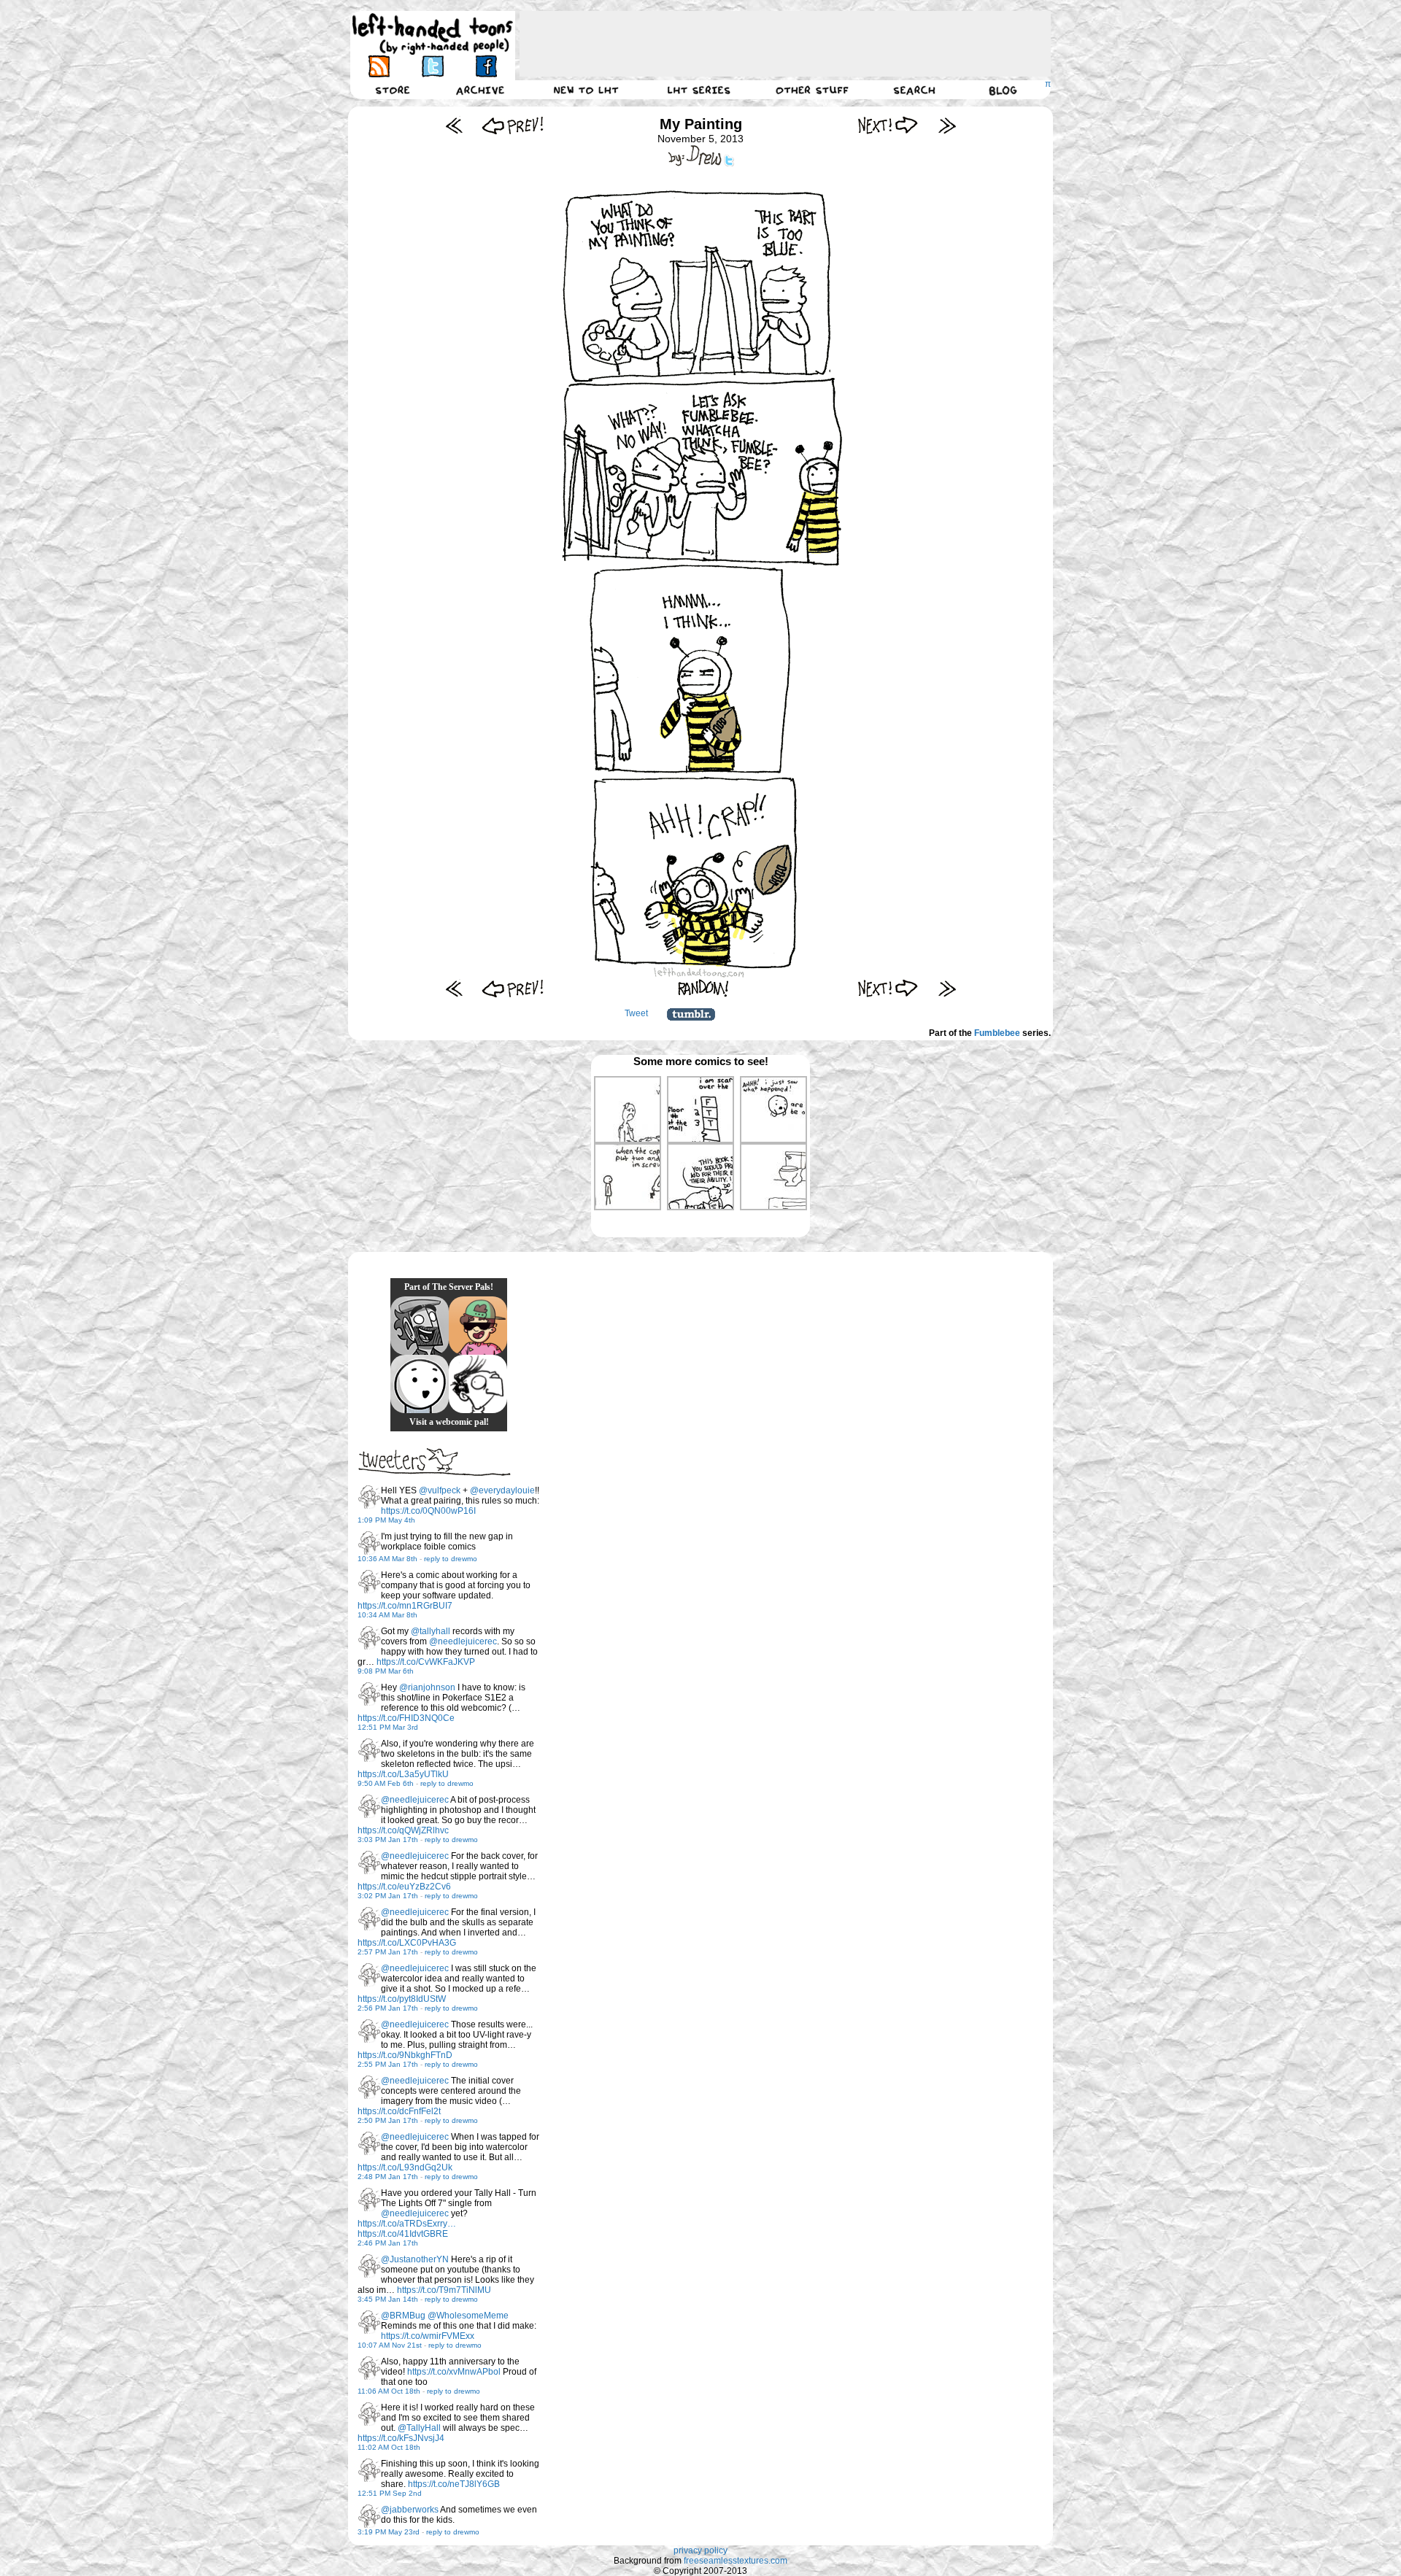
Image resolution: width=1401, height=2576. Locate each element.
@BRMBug (403, 2316)
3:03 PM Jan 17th (388, 1840)
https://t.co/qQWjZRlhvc (403, 1830)
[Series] (699, 90)
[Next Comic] (888, 125)
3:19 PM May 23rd (389, 2532)
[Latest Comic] (947, 125)
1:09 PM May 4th (386, 1520)
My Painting (701, 124)
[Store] (393, 90)
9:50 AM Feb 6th (386, 1783)
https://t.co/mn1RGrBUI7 (405, 1606)
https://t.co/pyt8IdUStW (402, 1999)
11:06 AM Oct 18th (389, 2391)
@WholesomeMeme (468, 2316)
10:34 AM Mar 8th (387, 1615)
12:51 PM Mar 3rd (388, 1727)
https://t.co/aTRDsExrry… (407, 2224)
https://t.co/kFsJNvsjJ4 (401, 2438)
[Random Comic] (703, 988)
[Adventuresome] (478, 1326)
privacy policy (700, 2550)
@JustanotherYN (415, 2259)
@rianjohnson (427, 1687)
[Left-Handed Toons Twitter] (432, 66)
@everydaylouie (502, 1490)
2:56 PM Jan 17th (388, 2008)
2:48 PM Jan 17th (388, 2177)
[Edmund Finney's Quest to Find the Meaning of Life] (478, 1384)
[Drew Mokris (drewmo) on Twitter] (369, 1497)
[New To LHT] (586, 90)
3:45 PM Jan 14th (388, 2299)
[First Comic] (454, 125)
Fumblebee (997, 1033)
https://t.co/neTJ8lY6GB (454, 2484)
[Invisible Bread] (420, 1384)
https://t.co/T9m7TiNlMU (444, 2290)
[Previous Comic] (513, 125)
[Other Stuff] (812, 90)
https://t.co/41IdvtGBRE (403, 2234)
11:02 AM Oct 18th (389, 2447)
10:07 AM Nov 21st (390, 2345)
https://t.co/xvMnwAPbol (454, 2372)
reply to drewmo (451, 1559)
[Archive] (480, 90)
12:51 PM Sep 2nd (390, 2493)
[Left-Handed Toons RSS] (379, 66)
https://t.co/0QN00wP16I (428, 1511)
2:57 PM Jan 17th (388, 1952)
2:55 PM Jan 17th (388, 2064)
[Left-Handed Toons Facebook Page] (486, 66)
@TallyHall (419, 2428)
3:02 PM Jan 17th (388, 1896)
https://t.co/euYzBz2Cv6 (404, 1887)
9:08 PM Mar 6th (386, 1671)
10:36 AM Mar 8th (387, 1559)
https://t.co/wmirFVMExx (428, 2336)
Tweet (636, 1013)
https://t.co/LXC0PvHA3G (407, 1943)
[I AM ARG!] (420, 1326)
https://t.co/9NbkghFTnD (405, 2055)
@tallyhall (431, 1631)
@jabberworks (410, 2510)
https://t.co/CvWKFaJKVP (426, 1662)
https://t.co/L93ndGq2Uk (405, 2167)
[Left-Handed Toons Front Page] (433, 34)
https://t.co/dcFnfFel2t (399, 2111)
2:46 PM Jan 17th (388, 2243)
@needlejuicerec (463, 1641)
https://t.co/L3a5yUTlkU (403, 1774)
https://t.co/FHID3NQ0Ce (406, 1718)
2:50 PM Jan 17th (388, 2120)
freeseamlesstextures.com (736, 2561)
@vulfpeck (440, 1490)
